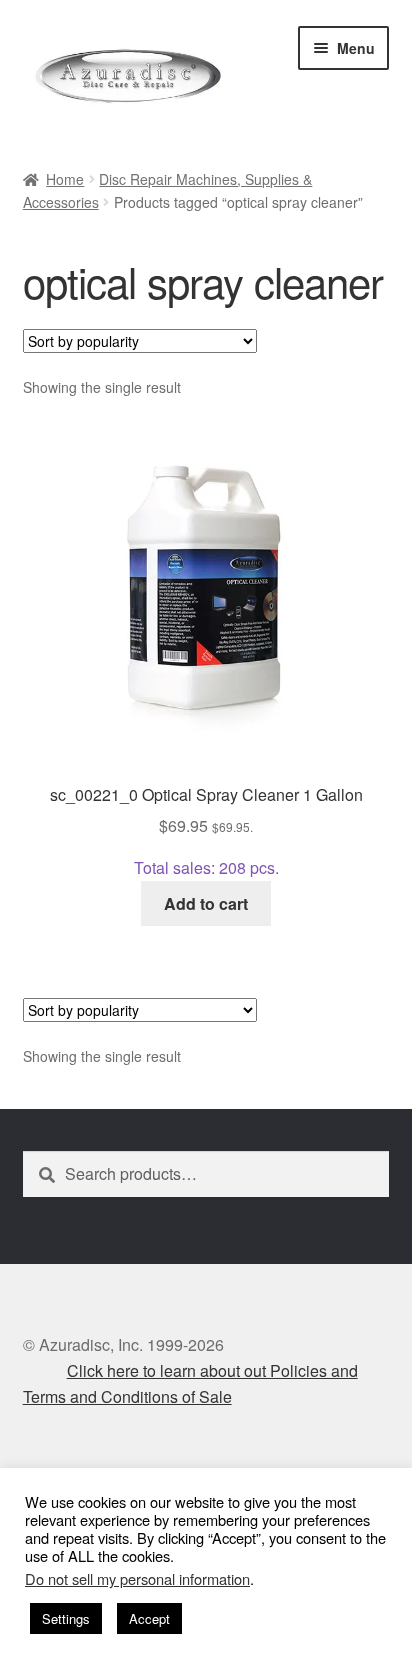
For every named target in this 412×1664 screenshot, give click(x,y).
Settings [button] (66, 1618)
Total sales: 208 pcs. (206, 831)
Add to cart (206, 903)
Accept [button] (149, 1618)
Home (65, 179)
